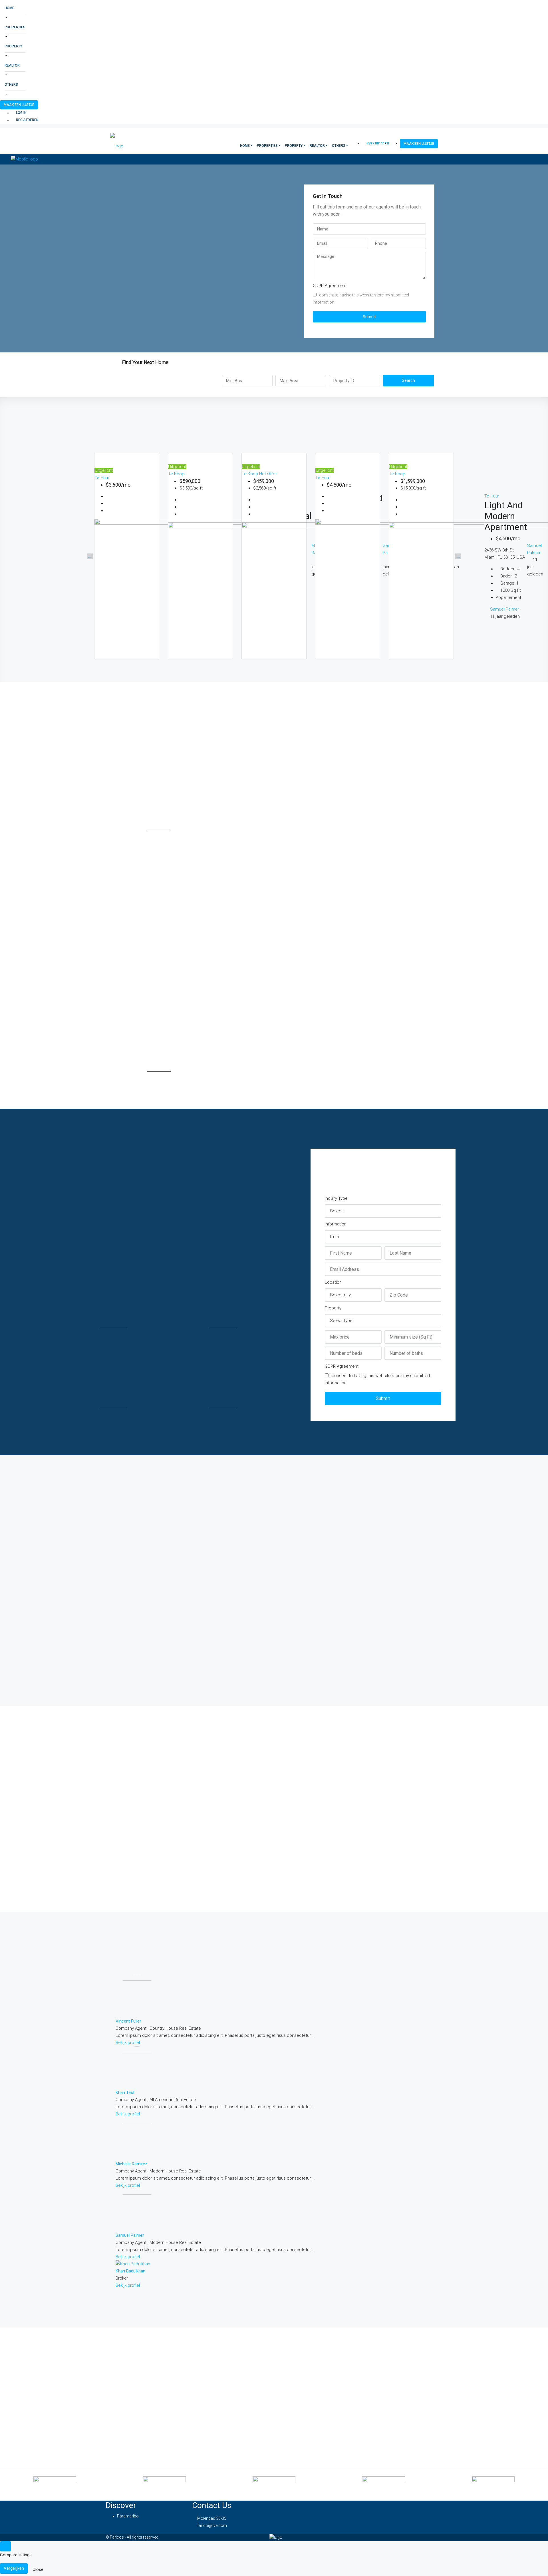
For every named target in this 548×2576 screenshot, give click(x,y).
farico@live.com (212, 2525)
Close (38, 2569)
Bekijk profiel (128, 2043)
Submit (369, 317)
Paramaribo (128, 2516)
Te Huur (102, 478)
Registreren (27, 120)
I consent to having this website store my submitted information (361, 299)
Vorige (90, 556)
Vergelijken (14, 2568)
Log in (21, 113)
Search (408, 380)
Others (11, 85)
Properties (15, 27)
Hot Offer (268, 474)
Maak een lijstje (19, 105)
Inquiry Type (336, 1198)
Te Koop (176, 474)
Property (13, 46)
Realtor (12, 65)
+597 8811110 (377, 143)
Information (336, 1224)
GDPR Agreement (330, 286)
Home (9, 8)
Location (333, 1282)
